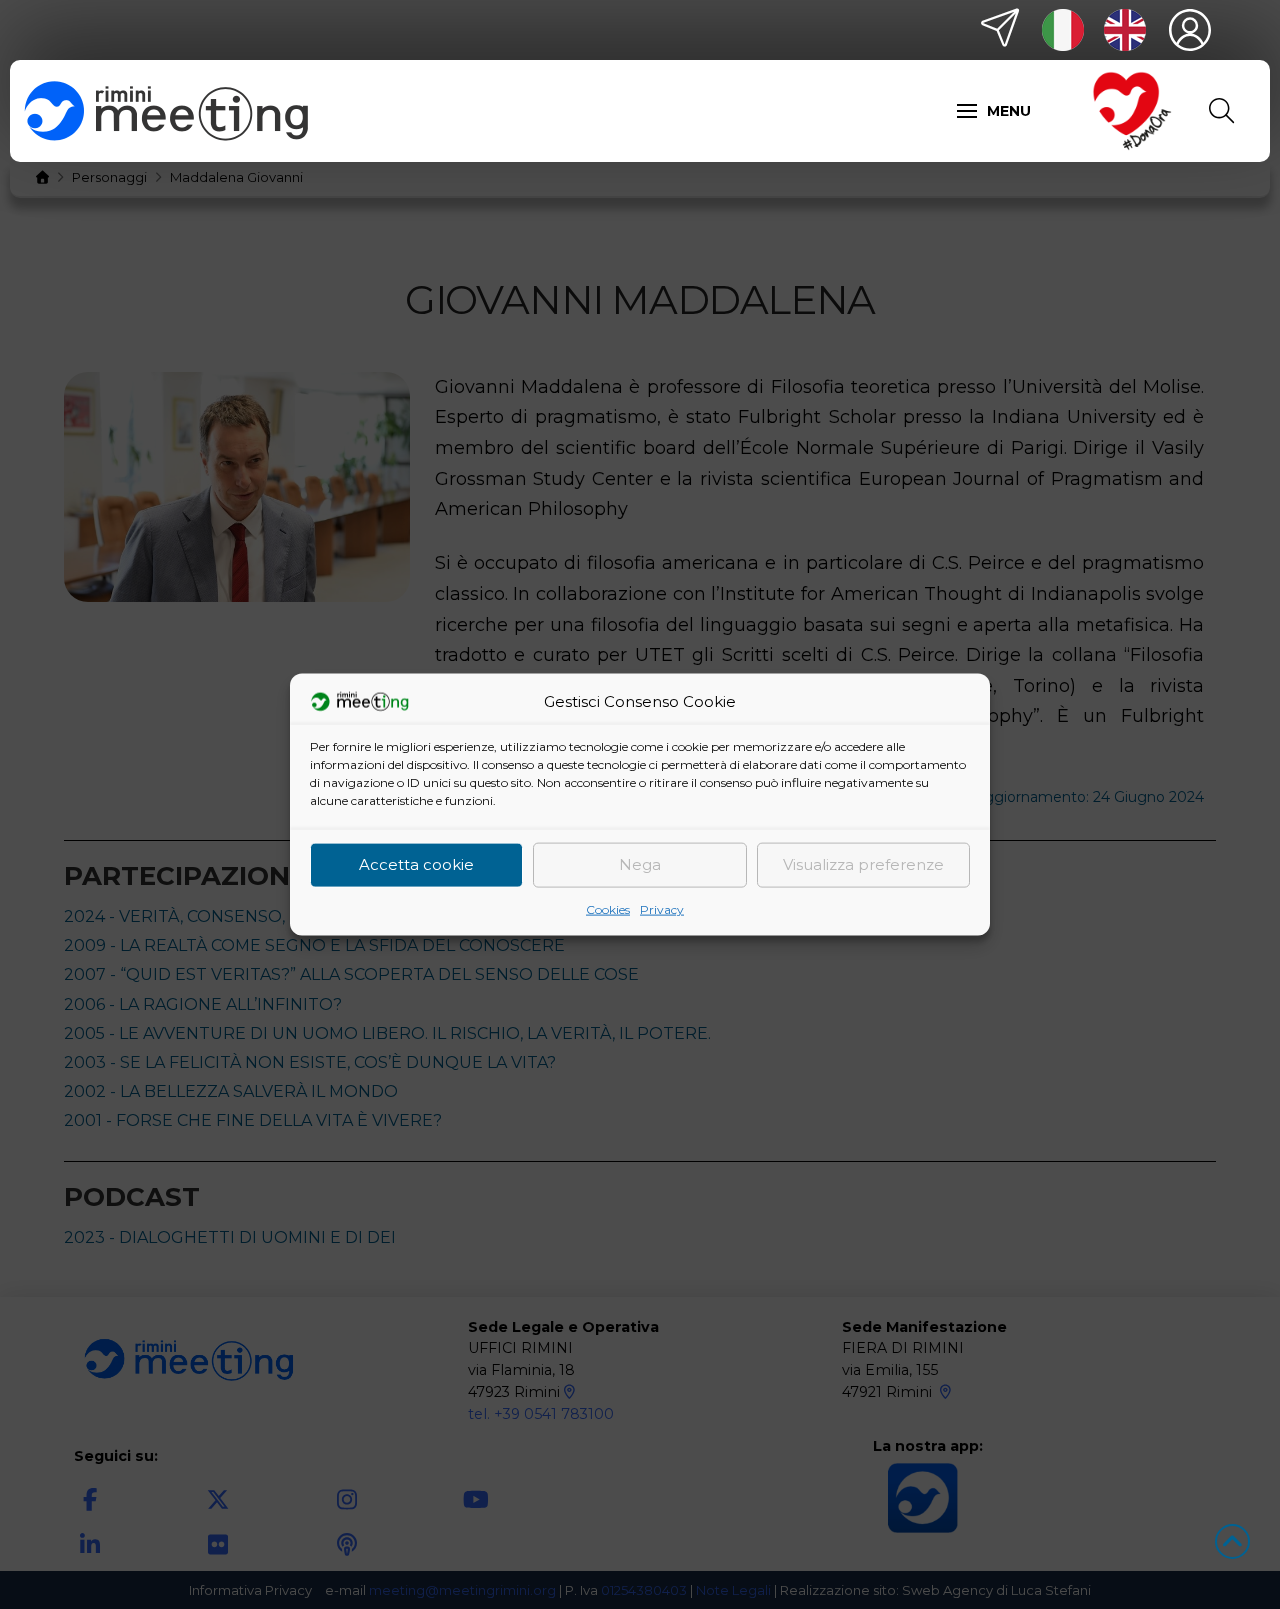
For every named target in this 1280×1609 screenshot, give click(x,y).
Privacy (662, 908)
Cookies (608, 908)
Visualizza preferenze (863, 864)
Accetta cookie (416, 864)
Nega (640, 864)
